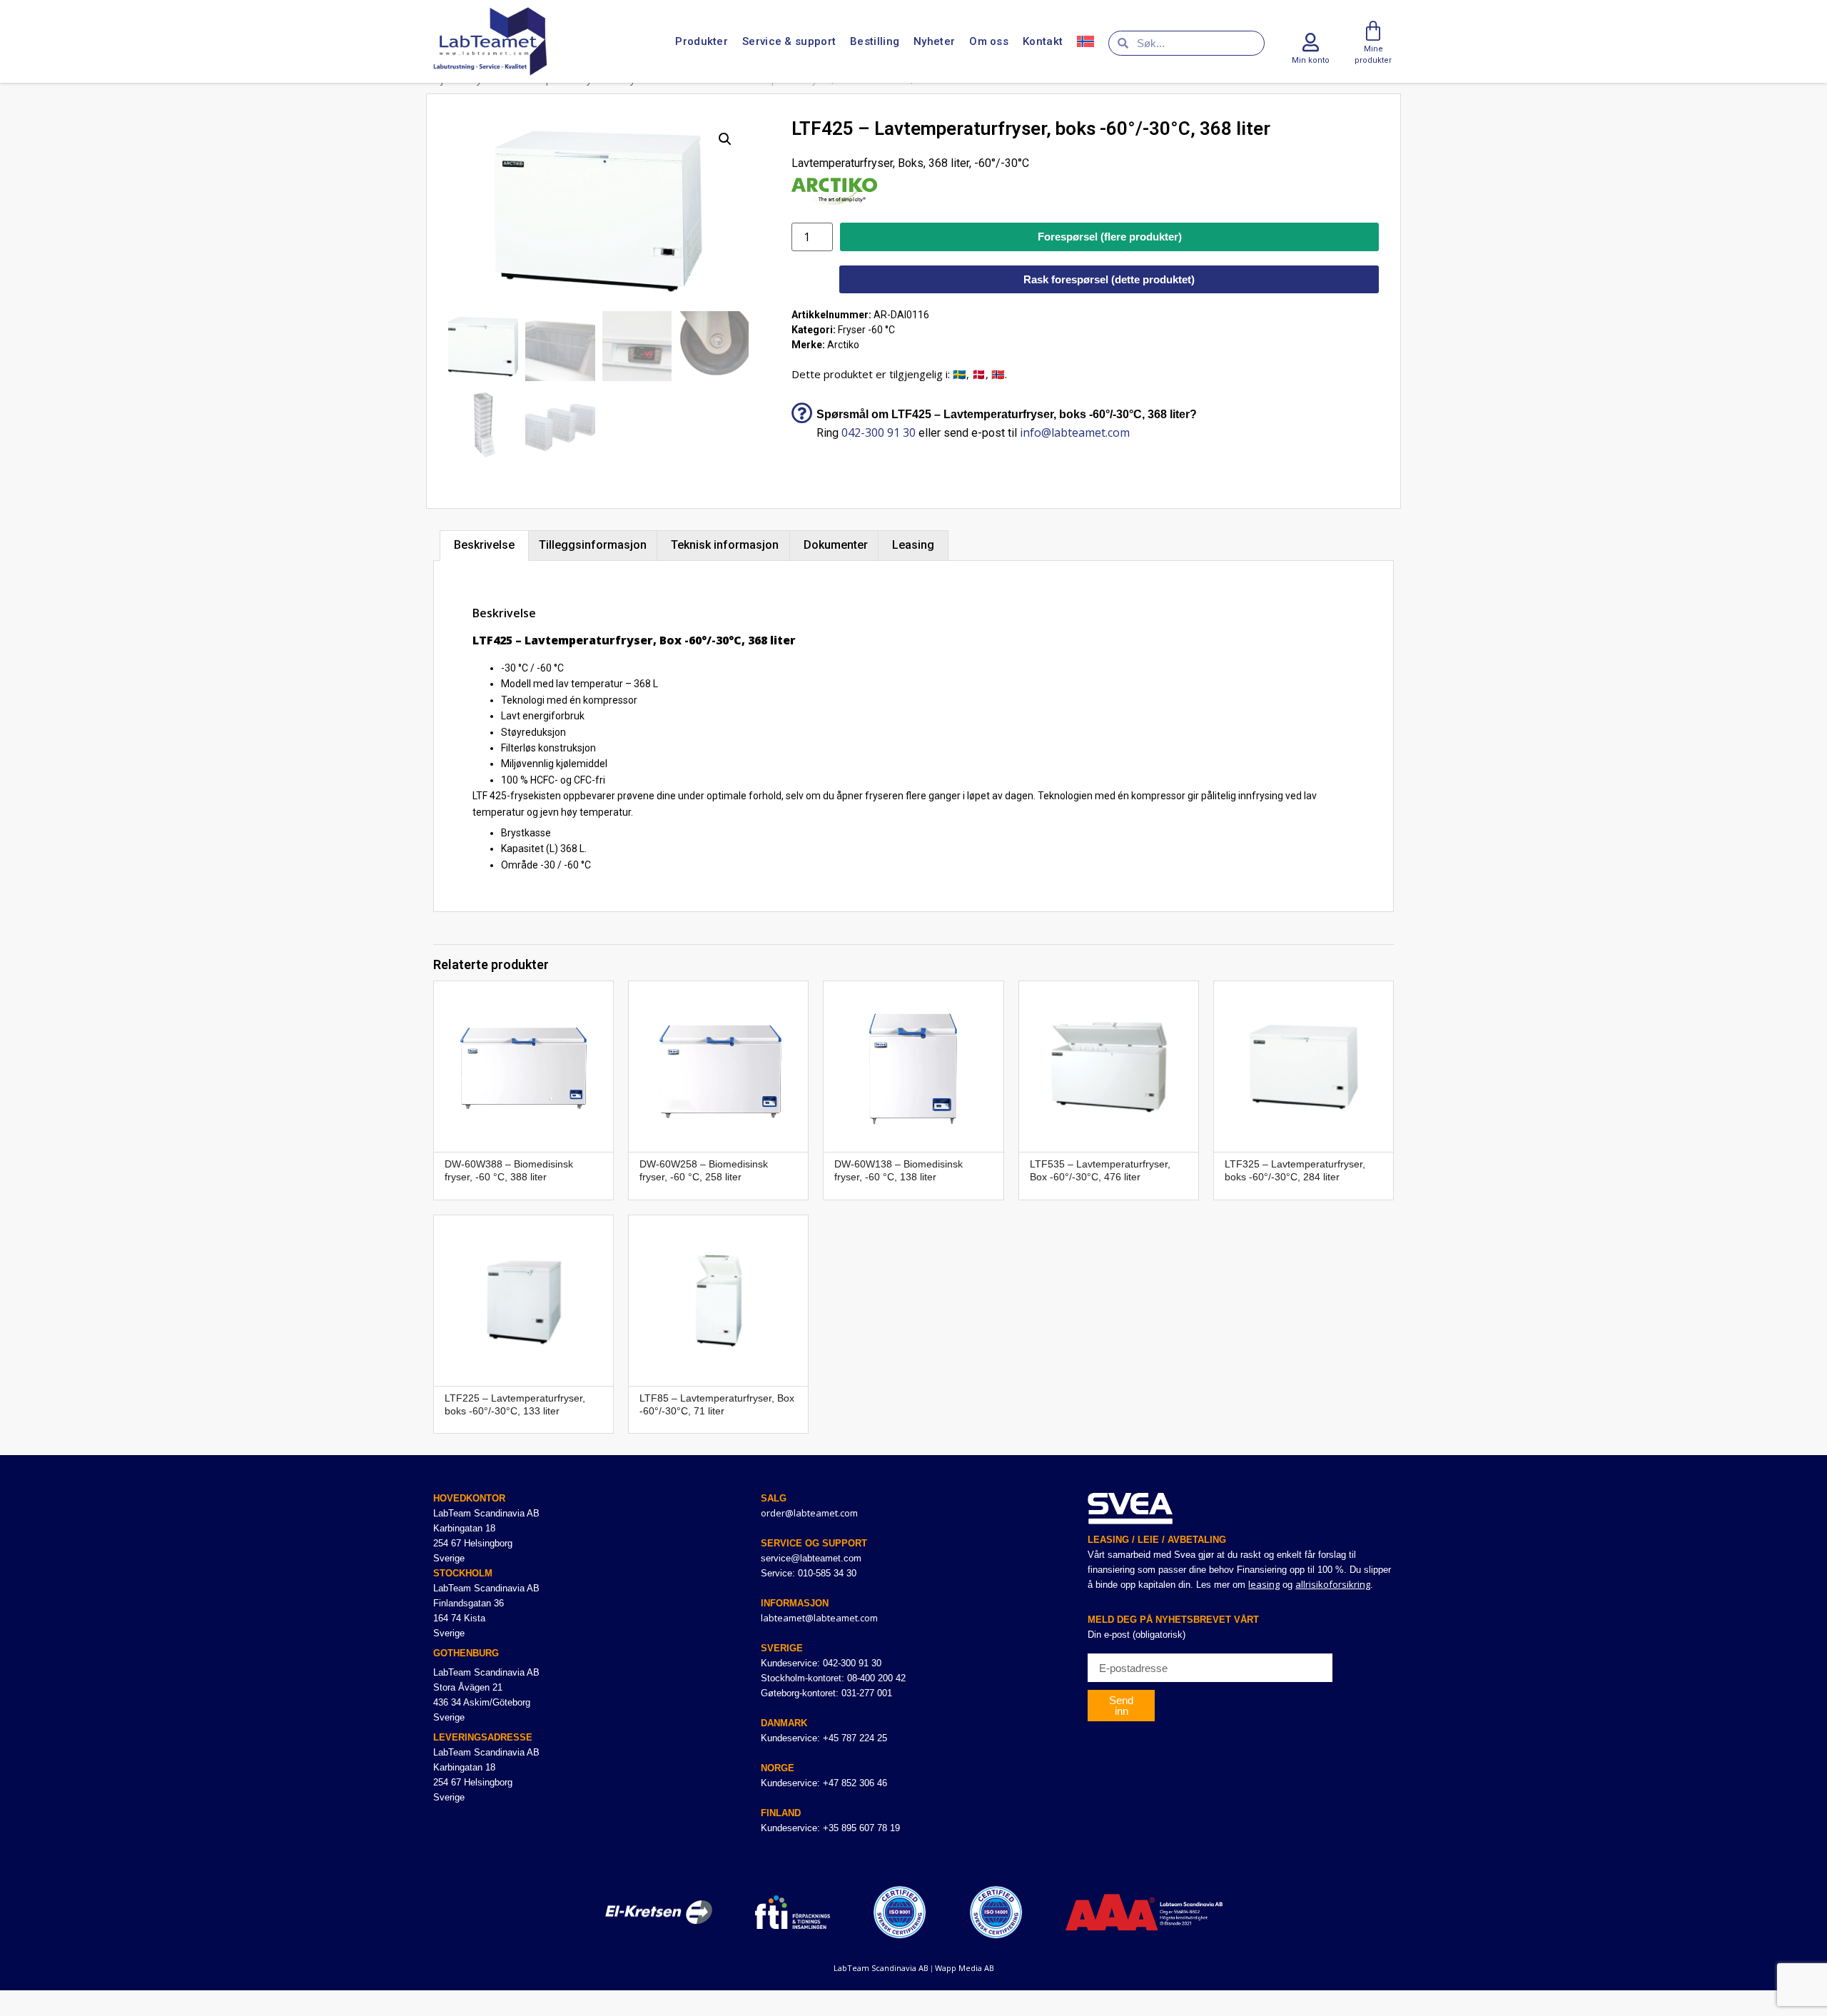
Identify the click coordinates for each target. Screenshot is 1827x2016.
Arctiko (843, 345)
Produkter (702, 41)
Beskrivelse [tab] (484, 545)
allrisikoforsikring (1333, 1584)
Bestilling (875, 41)
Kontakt (1043, 41)
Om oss (989, 41)
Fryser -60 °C (866, 330)
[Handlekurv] (1373, 31)
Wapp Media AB (965, 1968)
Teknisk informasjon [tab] (725, 545)
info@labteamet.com (1075, 432)
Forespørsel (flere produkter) (1110, 237)
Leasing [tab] (913, 545)
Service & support (789, 41)
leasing (1264, 1584)
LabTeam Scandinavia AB (881, 1968)
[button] (725, 139)
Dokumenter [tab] (836, 545)
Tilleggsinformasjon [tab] (593, 545)
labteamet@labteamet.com (819, 1618)
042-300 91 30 (879, 432)
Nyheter (934, 41)
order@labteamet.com (809, 1513)
